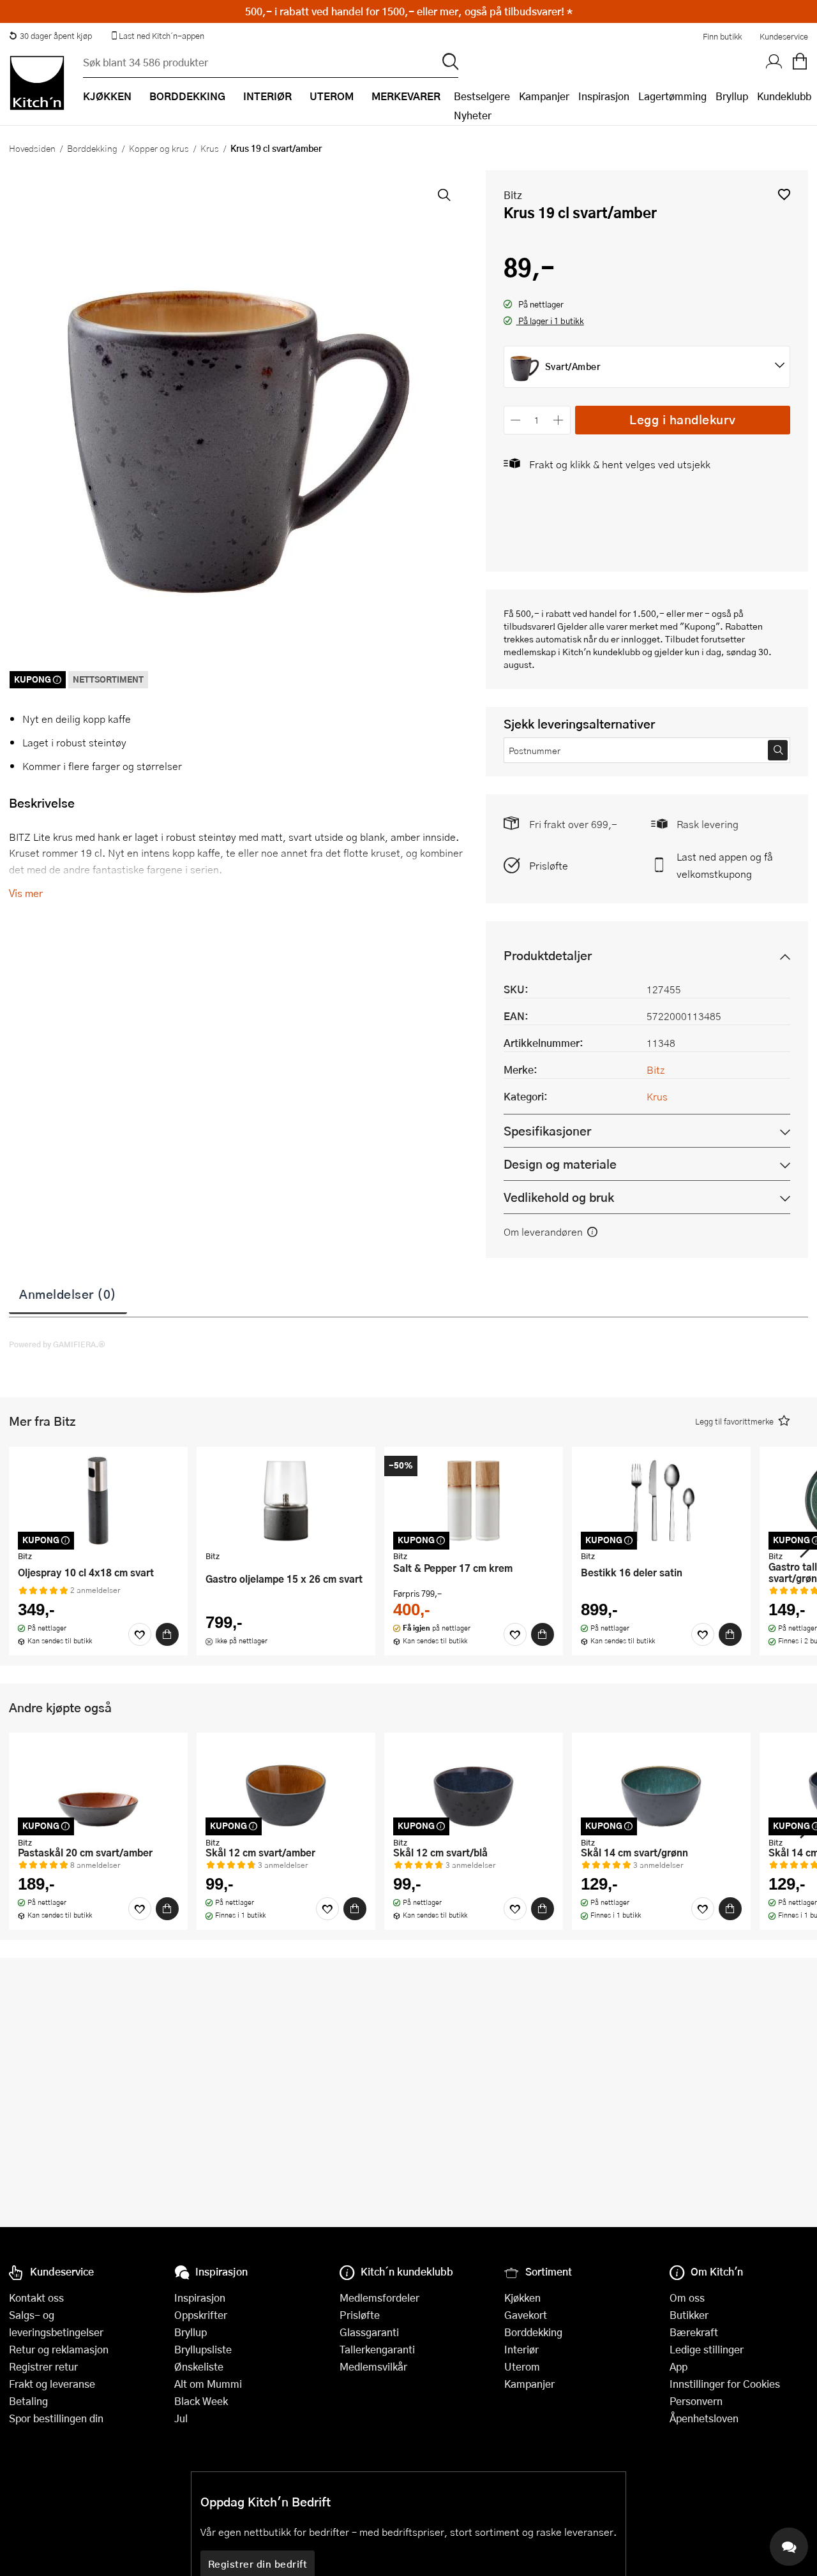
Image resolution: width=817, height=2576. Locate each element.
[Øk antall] (558, 420)
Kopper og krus (159, 148)
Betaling (28, 2401)
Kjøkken (522, 2298)
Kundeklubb (784, 96)
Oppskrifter (201, 2315)
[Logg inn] (774, 62)
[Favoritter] (140, 1634)
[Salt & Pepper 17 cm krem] (474, 1500)
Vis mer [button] (26, 893)
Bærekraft (694, 2332)
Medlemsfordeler (379, 2298)
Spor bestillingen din (56, 2418)
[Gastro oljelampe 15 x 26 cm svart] (286, 1500)
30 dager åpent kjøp (56, 36)
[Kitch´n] (37, 83)
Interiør (521, 2349)
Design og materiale (560, 1164)
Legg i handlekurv (683, 419)
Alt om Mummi (208, 2384)
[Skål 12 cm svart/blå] (474, 1786)
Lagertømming (672, 96)
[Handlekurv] (800, 62)
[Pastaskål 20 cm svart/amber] (98, 1786)
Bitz (513, 195)
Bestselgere (482, 96)
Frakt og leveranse (52, 2384)
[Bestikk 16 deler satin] (661, 1500)
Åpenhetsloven (704, 2418)
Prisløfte (549, 865)
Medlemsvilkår (373, 2366)
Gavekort (526, 2315)
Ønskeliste (199, 2366)
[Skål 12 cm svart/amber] (286, 1786)
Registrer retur (43, 2366)
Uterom (522, 2366)
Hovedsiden (32, 148)
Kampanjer (544, 96)
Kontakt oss (36, 2298)
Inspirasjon (604, 96)
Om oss (687, 2298)
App (678, 2366)
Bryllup (732, 96)
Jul (181, 2418)
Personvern (696, 2401)
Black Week (201, 2401)
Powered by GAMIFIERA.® (57, 1344)
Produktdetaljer (548, 955)
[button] (784, 194)
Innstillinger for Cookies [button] (725, 2384)
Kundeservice (784, 36)
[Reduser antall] (516, 420)
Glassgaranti (369, 2332)
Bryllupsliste (203, 2349)
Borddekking (92, 148)
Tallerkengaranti (377, 2349)
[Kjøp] (167, 1634)
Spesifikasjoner (547, 1131)
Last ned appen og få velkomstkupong (725, 865)
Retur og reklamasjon (59, 2349)
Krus (210, 148)
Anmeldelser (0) (68, 1294)
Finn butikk (722, 36)
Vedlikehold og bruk (559, 1197)
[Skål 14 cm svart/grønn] (661, 1786)
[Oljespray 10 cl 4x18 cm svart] (98, 1500)
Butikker (689, 2315)
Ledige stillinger (707, 2349)
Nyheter (473, 115)
